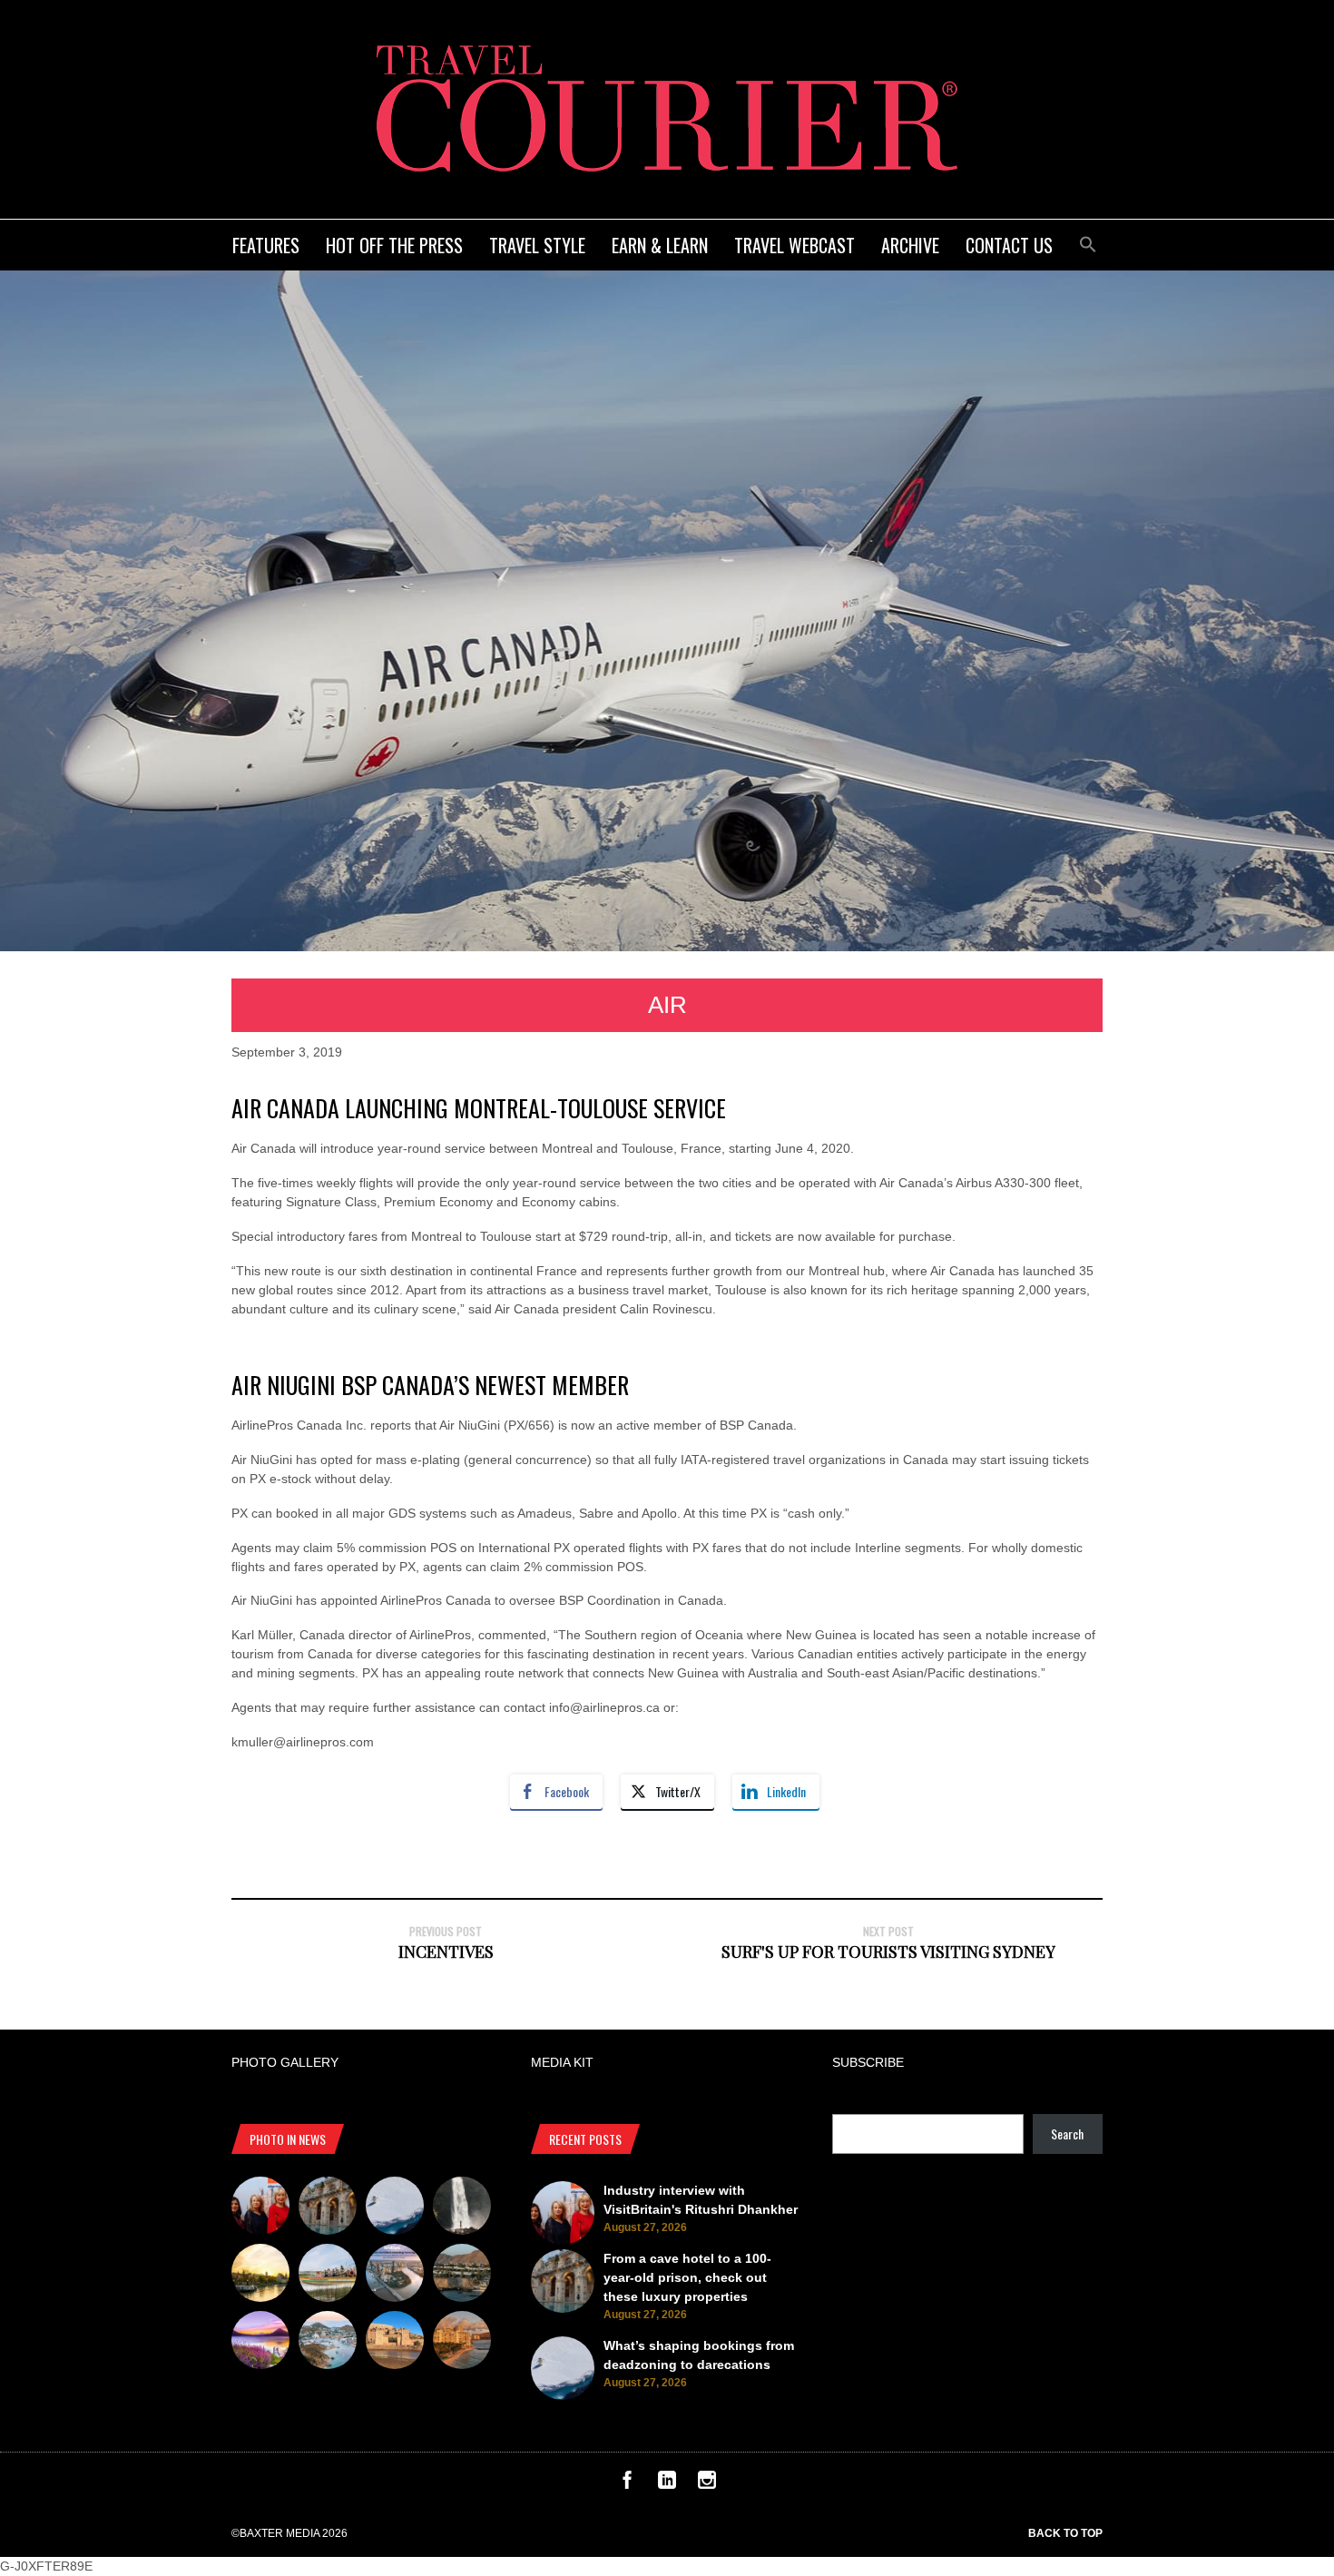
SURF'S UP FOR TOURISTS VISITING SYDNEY (888, 1952)
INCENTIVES (446, 1952)
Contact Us (1009, 245)
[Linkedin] (667, 2484)
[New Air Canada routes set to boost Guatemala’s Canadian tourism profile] (260, 2343)
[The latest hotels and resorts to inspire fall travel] (462, 2343)
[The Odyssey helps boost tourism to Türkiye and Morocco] (395, 2343)
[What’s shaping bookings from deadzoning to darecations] (395, 2208)
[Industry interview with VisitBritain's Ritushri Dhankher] (260, 2208)
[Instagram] (707, 2484)
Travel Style (537, 245)
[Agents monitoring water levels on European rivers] (260, 2276)
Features (266, 245)
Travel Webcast (795, 245)
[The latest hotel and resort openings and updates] (462, 2276)
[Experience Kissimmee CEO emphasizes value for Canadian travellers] (328, 2276)
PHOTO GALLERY (285, 2062)
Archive (910, 245)
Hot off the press (394, 245)
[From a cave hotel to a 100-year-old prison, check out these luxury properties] (328, 2208)
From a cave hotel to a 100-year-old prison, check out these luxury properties (687, 2277)
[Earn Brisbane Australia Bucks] (395, 2276)
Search (1067, 2134)
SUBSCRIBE (868, 2062)
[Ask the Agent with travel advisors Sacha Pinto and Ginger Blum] (462, 2208)
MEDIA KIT (562, 2062)
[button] (1088, 242)
